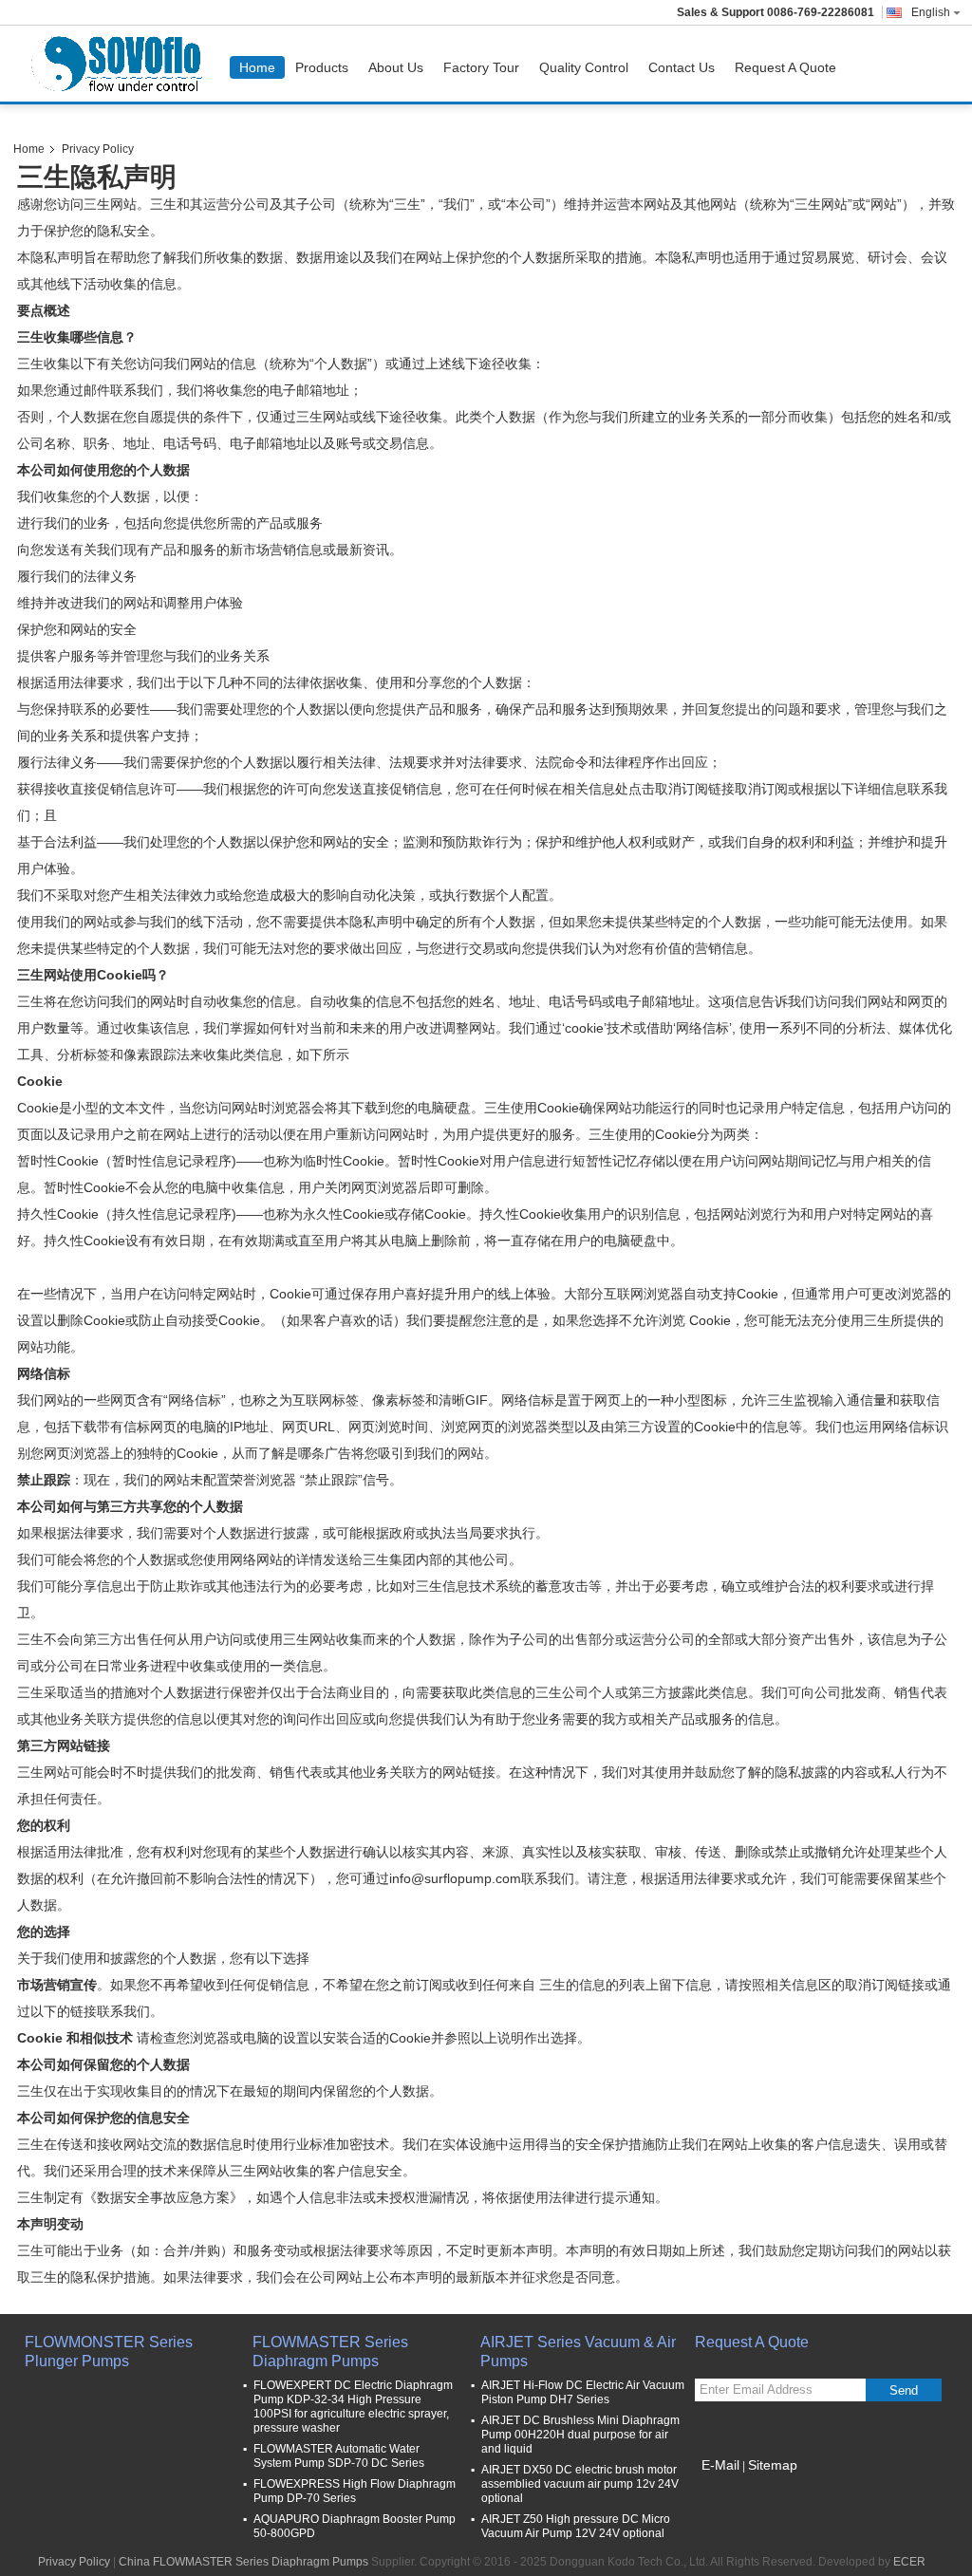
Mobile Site (735, 2489)
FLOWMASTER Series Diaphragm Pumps (330, 2352)
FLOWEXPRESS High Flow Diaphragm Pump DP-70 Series (355, 2491)
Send (904, 2390)
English (931, 12)
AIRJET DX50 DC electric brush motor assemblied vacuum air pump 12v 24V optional (580, 2484)
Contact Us (682, 67)
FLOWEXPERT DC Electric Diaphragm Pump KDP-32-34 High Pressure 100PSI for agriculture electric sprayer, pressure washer (353, 2407)
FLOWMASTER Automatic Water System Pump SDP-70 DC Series (339, 2456)
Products (322, 67)
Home (257, 67)
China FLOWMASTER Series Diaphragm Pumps (243, 2562)
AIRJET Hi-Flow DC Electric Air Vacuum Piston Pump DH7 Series (583, 2392)
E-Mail (720, 2465)
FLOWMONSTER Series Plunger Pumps (109, 2352)
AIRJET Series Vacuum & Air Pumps (578, 2352)
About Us (396, 67)
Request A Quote (785, 67)
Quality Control (584, 67)
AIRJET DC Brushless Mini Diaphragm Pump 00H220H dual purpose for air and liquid (580, 2435)
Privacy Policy (74, 2562)
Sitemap (773, 2465)
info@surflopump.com (455, 1878)
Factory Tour (481, 67)
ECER (909, 2562)
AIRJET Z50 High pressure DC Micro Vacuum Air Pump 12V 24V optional (576, 2526)
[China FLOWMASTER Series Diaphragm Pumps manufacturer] (121, 64)
